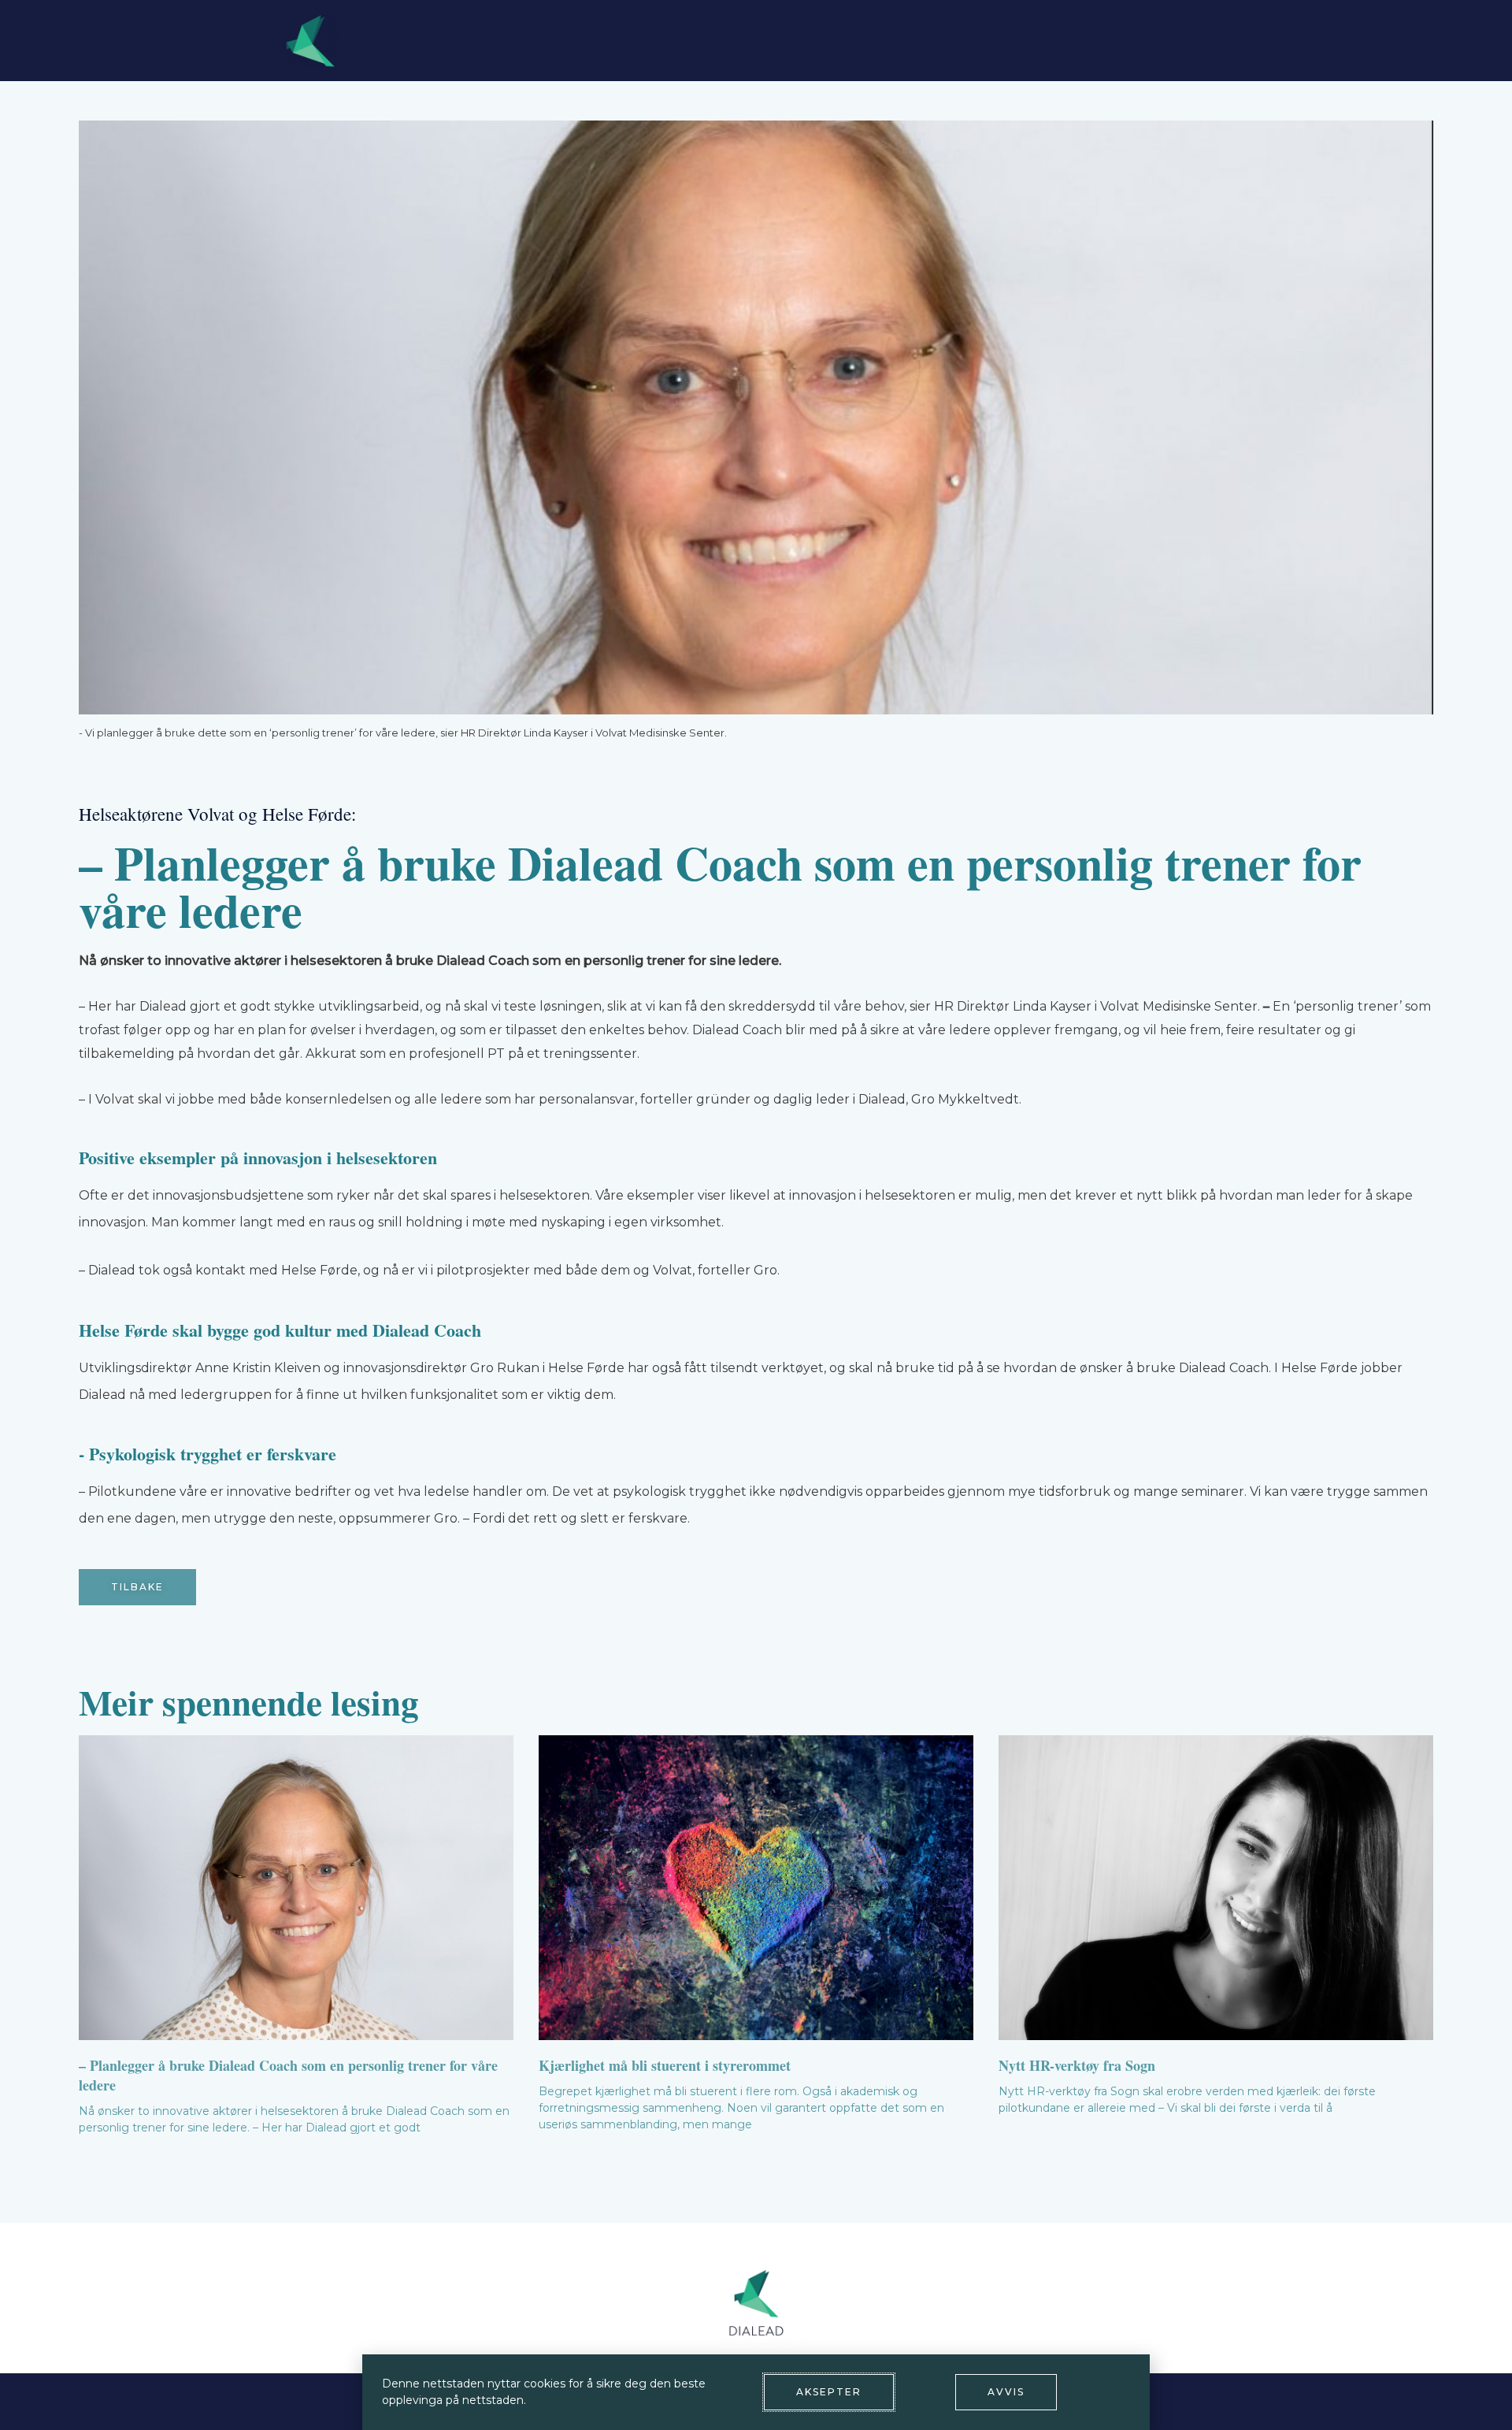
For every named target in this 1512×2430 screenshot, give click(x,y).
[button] (137, 1587)
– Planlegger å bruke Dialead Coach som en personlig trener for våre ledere (288, 2075)
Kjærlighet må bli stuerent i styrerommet (665, 2065)
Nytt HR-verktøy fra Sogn (1077, 2065)
